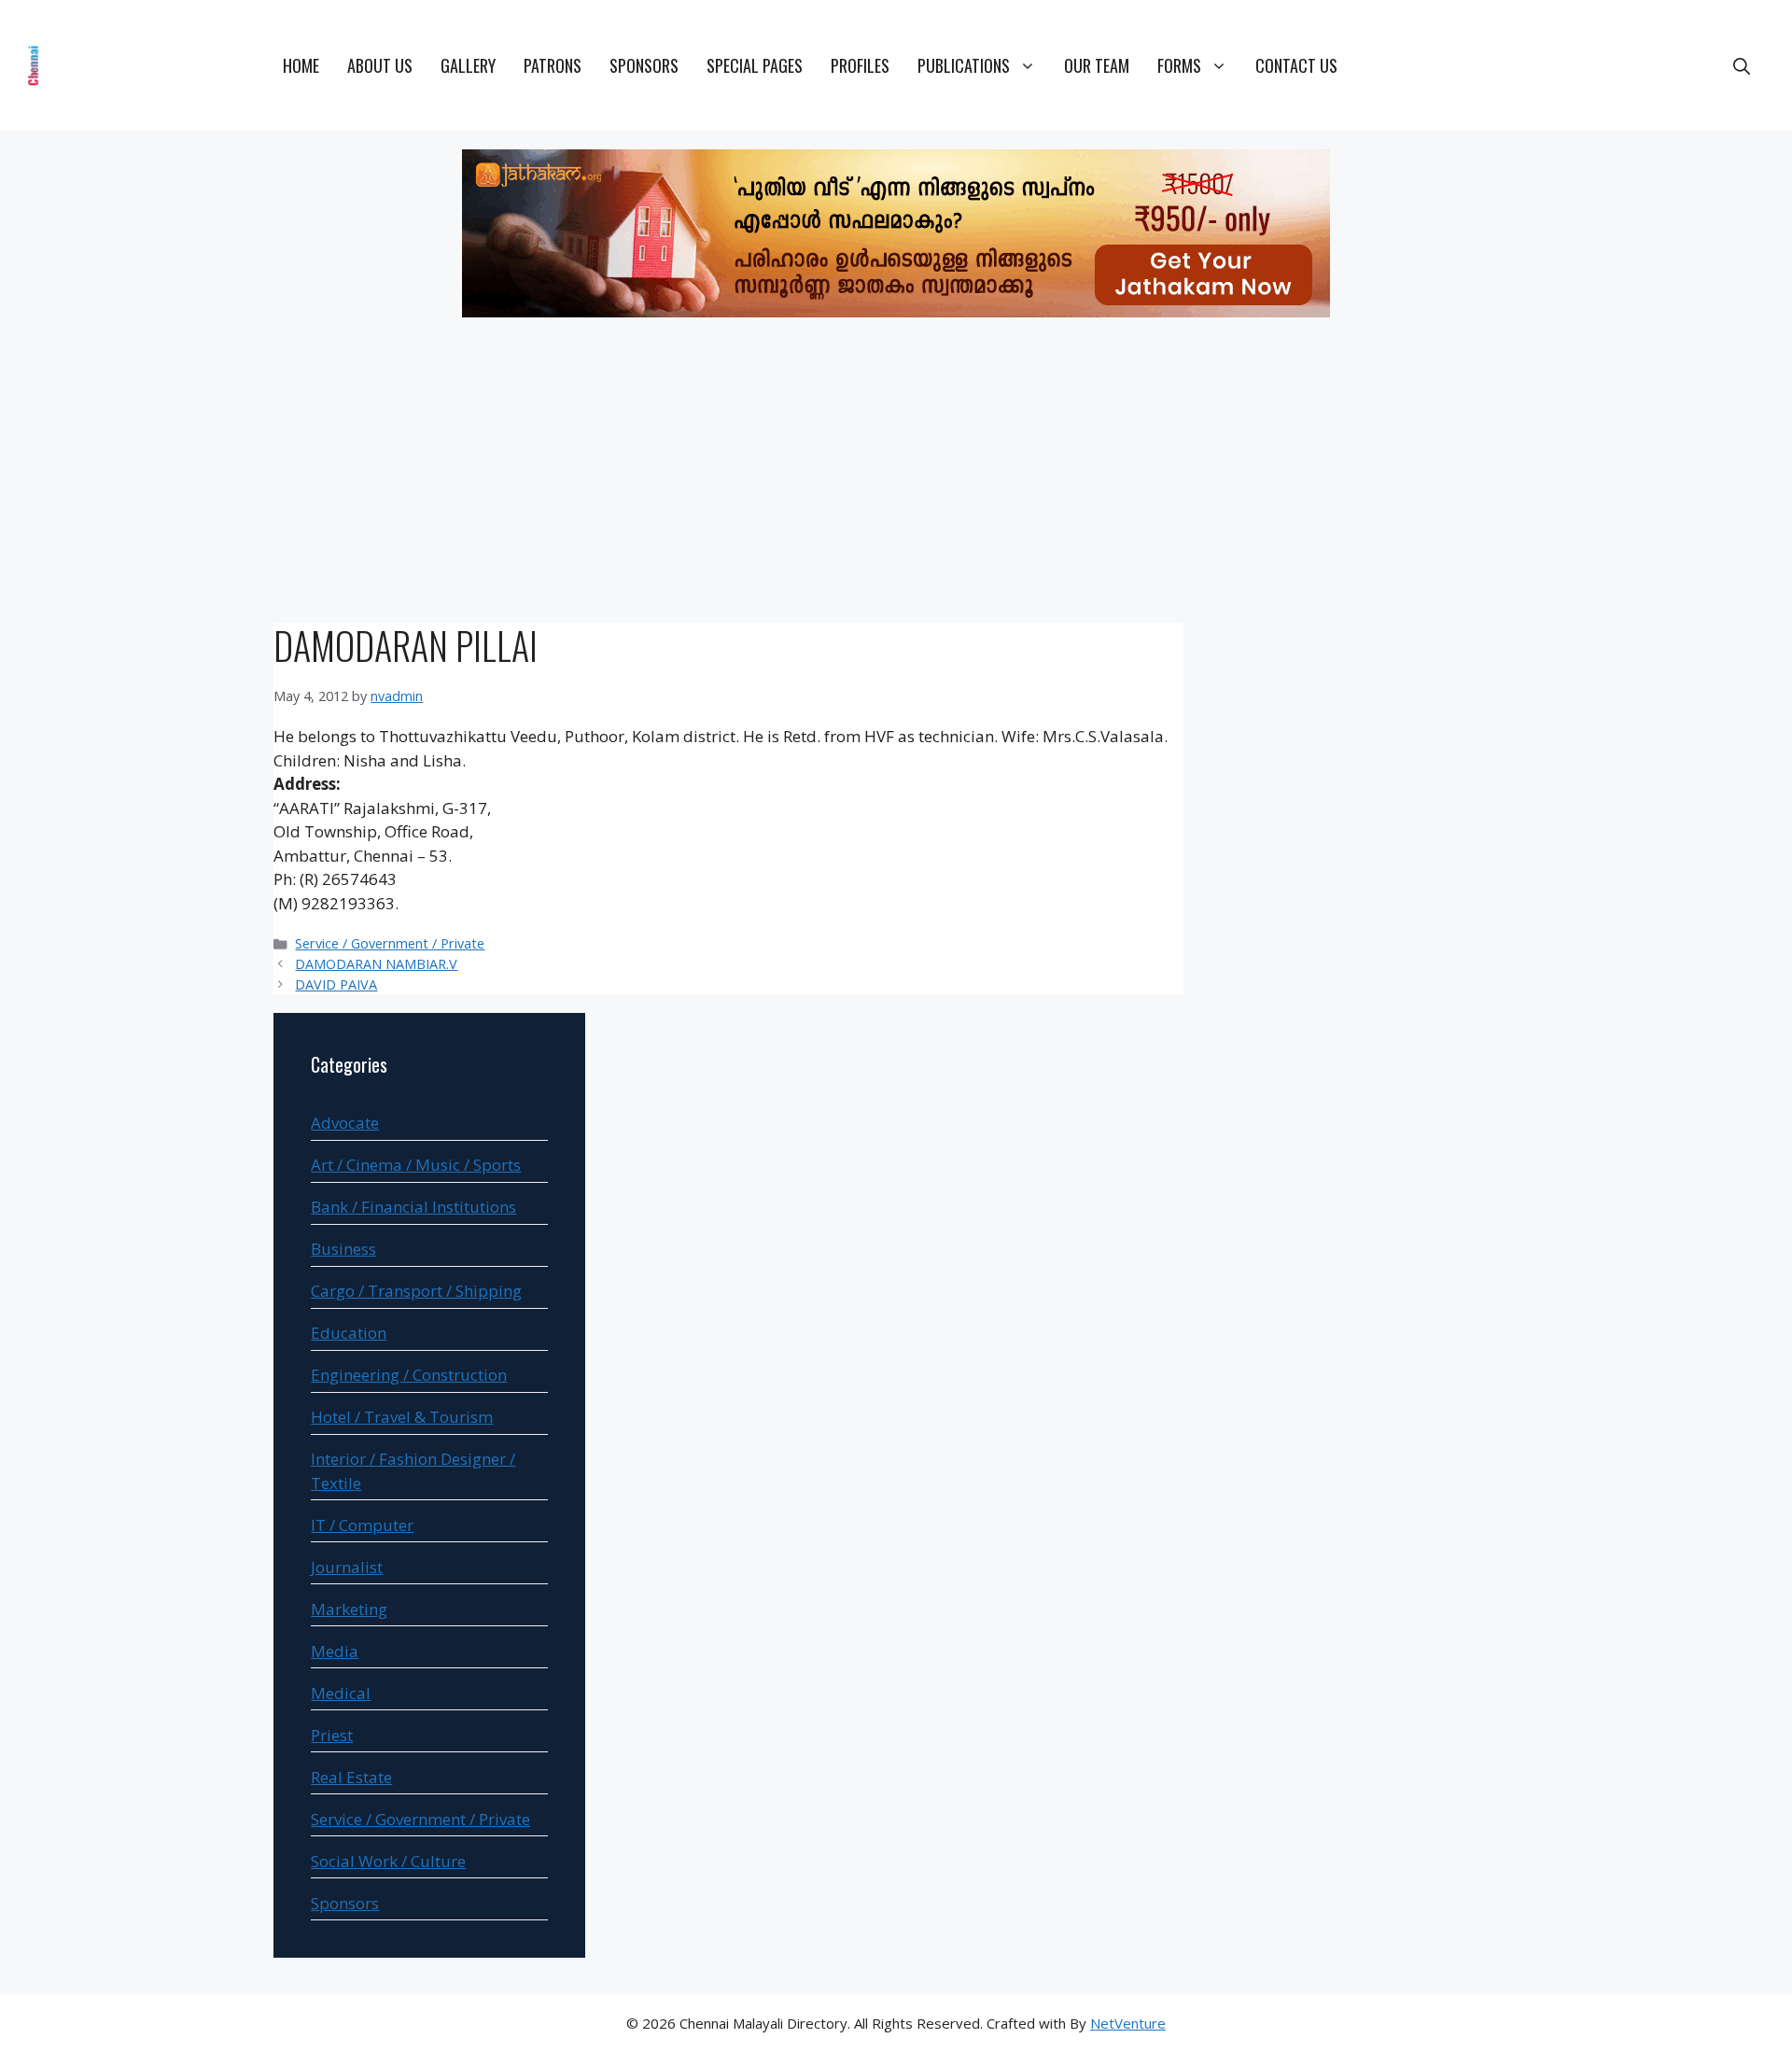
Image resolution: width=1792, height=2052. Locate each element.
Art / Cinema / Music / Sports (416, 1165)
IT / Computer (362, 1525)
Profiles (860, 65)
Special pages (755, 65)
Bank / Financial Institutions (413, 1207)
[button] (1742, 65)
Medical (341, 1693)
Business (343, 1249)
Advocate (345, 1123)
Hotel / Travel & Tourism (402, 1417)
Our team (1097, 65)
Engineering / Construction (409, 1375)
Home (301, 65)
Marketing (349, 1609)
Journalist (347, 1567)
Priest (332, 1735)
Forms (1179, 65)
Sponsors (644, 65)
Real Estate (351, 1777)
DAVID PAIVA (336, 984)
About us (380, 65)
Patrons (553, 65)
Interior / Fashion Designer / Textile (413, 1471)
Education (349, 1333)
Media (335, 1651)
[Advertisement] (896, 473)
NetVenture (1128, 2023)
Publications (964, 65)
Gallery (468, 65)
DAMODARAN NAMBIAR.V (376, 964)
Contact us (1296, 65)
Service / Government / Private (390, 943)
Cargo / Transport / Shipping (416, 1291)
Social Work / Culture (388, 1861)
